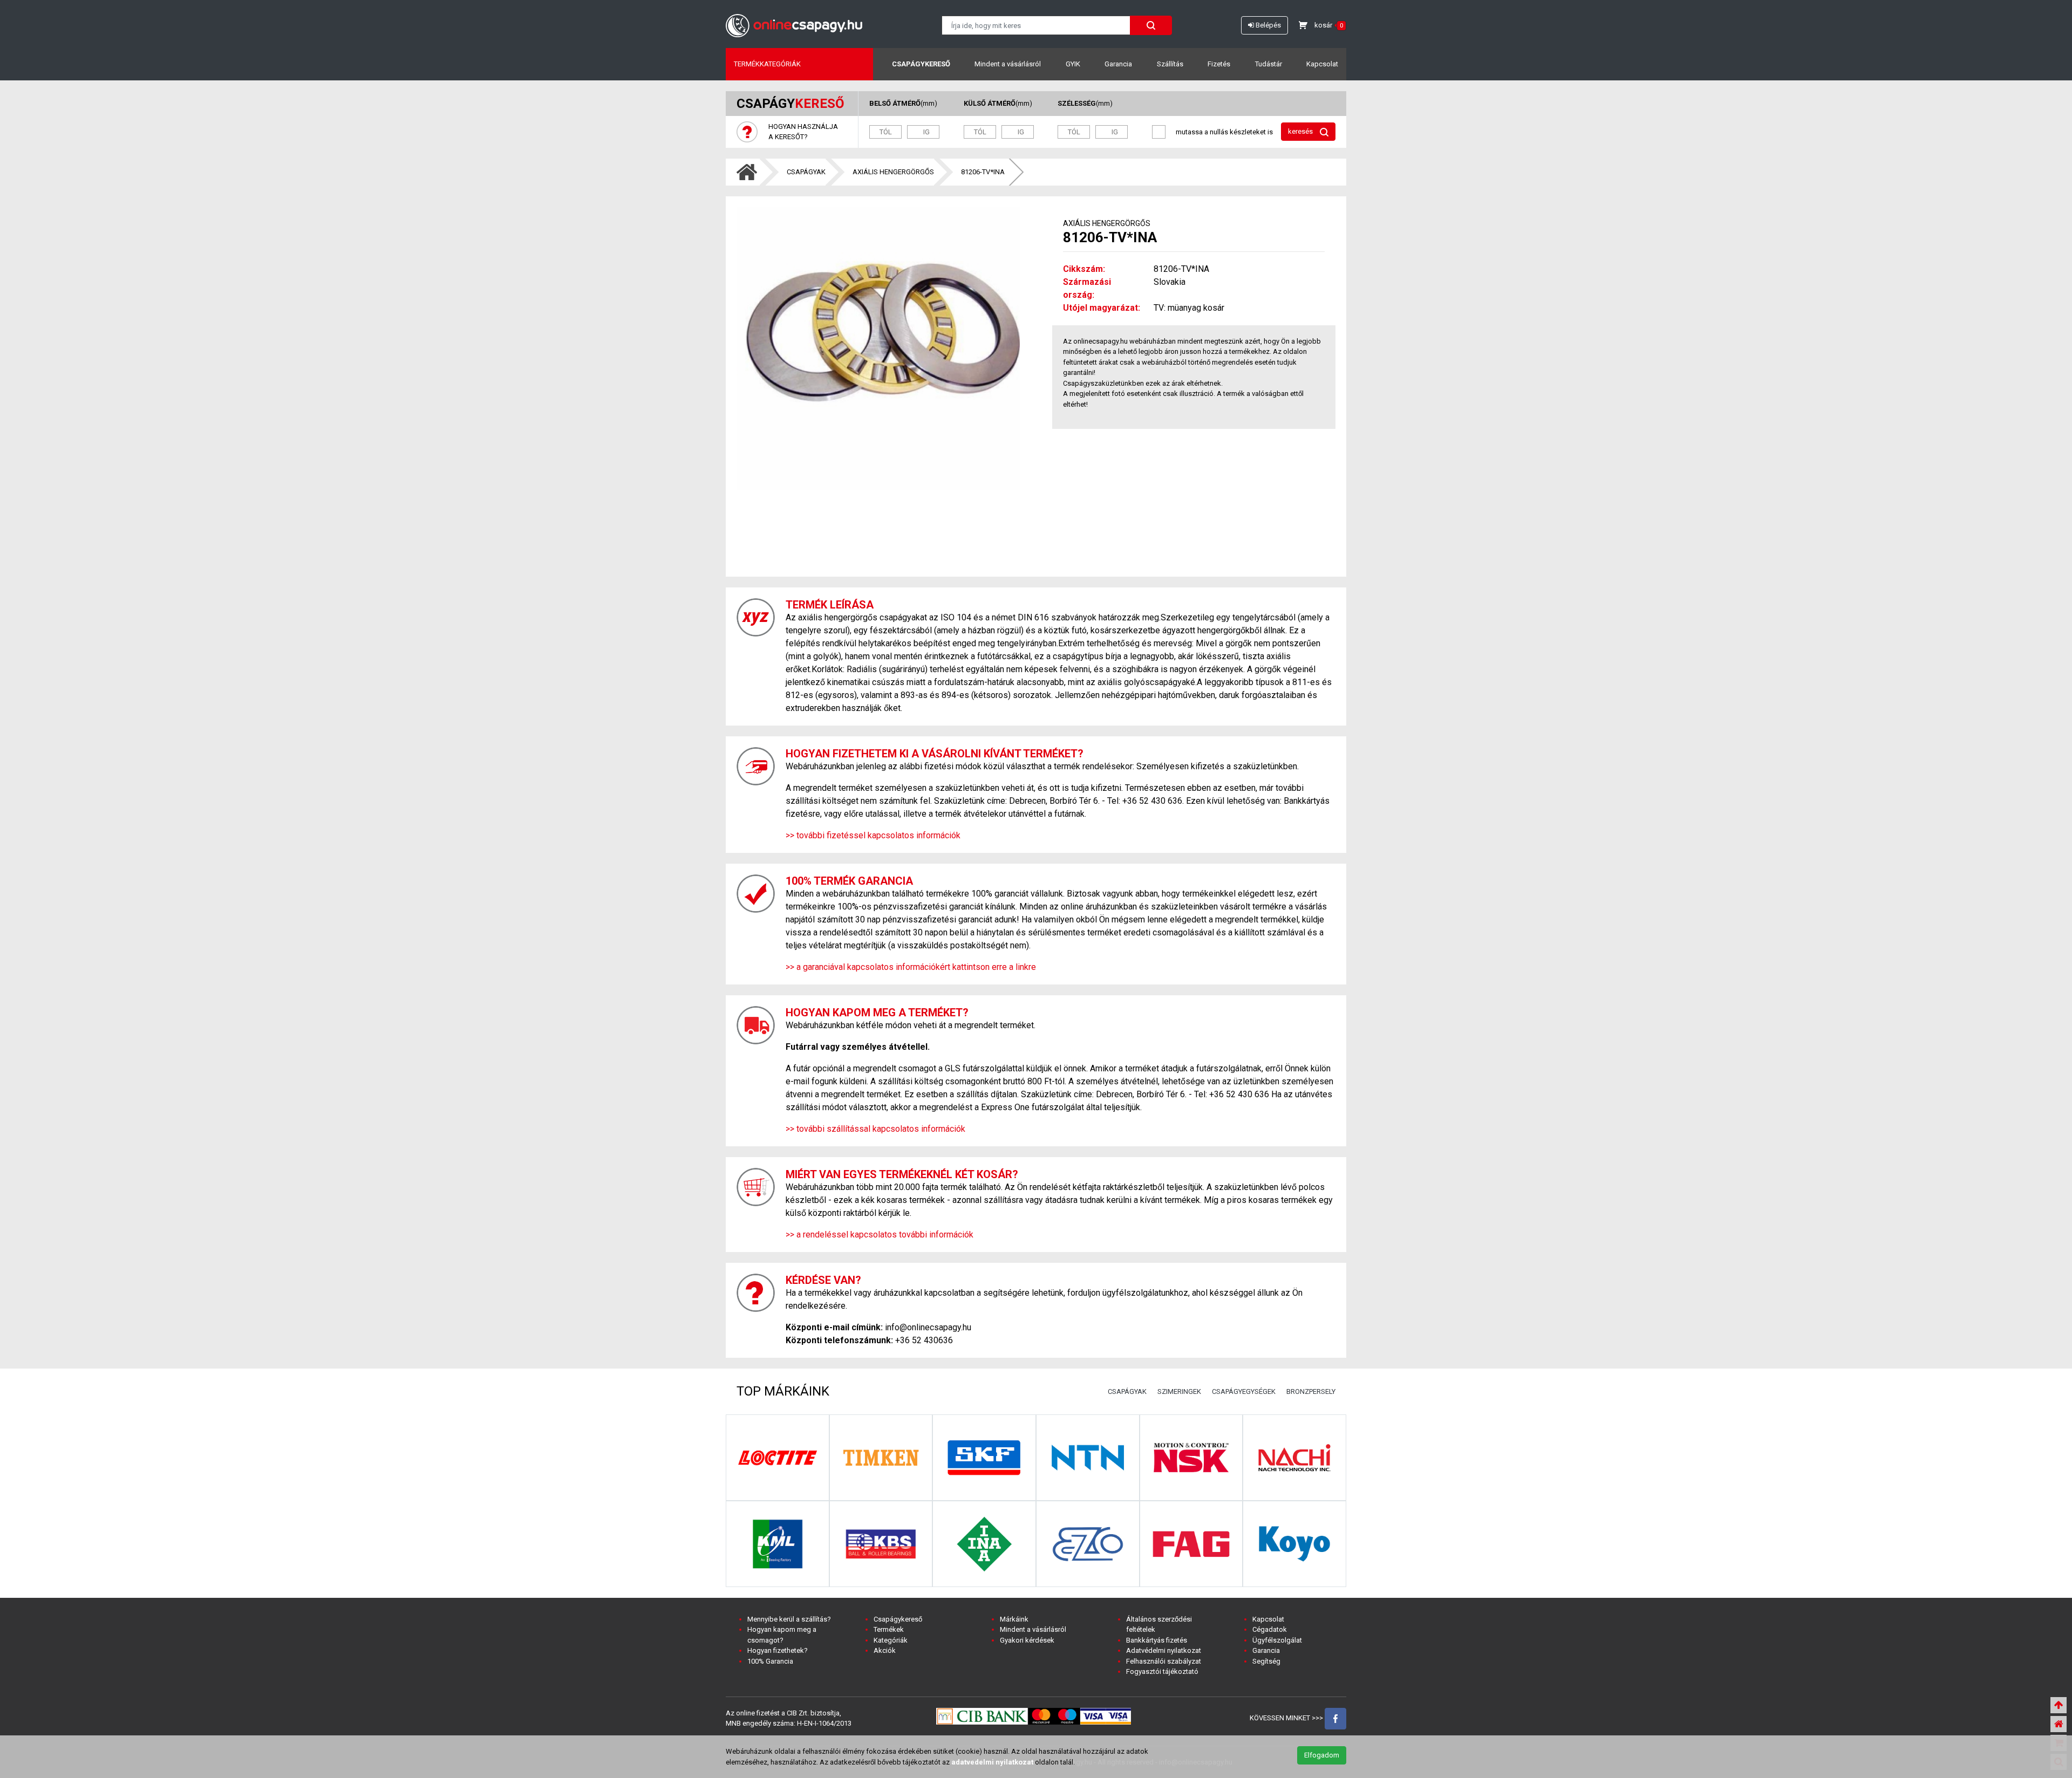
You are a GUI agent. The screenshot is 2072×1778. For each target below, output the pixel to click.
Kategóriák (891, 1640)
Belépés (1267, 25)
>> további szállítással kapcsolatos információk (875, 1129)
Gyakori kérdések (1027, 1640)
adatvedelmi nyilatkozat (992, 1762)
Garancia (1118, 64)
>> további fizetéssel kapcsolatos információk (873, 835)
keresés (1301, 131)
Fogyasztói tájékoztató (1162, 1671)
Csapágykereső (921, 64)
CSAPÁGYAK (806, 172)
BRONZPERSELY (1311, 1391)
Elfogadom (1322, 1755)
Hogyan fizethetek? (778, 1650)
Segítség (1266, 1661)
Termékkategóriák (767, 64)
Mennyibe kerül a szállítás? (789, 1619)
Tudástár (1269, 64)
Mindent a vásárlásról (1008, 64)
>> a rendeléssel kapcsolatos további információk (880, 1235)
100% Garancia (770, 1661)
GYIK (1073, 64)
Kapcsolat (1322, 64)
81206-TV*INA (983, 172)
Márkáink (1014, 1619)
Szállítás (1170, 64)
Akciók (885, 1650)
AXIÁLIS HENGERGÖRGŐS (893, 172)
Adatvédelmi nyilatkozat (1164, 1650)
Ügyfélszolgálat (1277, 1640)
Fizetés (1219, 64)
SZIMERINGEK (1179, 1391)
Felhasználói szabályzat (1164, 1661)
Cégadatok (1270, 1629)
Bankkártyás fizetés (1157, 1640)
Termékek (889, 1629)
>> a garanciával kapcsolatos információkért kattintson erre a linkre (911, 967)
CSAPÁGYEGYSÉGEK (1244, 1391)
